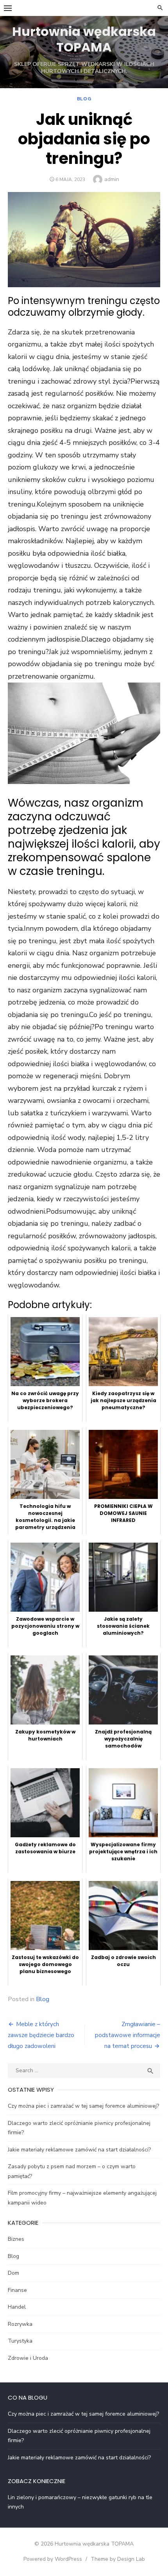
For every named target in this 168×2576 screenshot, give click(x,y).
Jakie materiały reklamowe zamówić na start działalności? (79, 2150)
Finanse (17, 2290)
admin (112, 179)
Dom (13, 2273)
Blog (84, 99)
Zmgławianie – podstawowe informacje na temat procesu (128, 2035)
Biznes (16, 2239)
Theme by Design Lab (118, 2559)
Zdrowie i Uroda (28, 2358)
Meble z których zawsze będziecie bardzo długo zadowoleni (41, 2035)
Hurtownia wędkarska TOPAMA (84, 39)
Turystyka (20, 2341)
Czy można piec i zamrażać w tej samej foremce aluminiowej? (83, 2106)
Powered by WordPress (53, 2559)
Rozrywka (20, 2324)
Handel (17, 2307)
